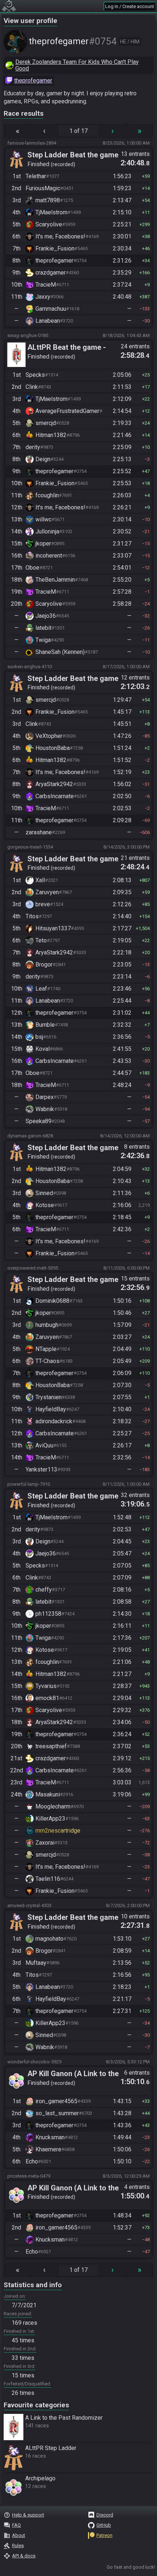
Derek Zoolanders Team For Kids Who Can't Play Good (77, 65)
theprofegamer (33, 81)
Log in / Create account (130, 6)
